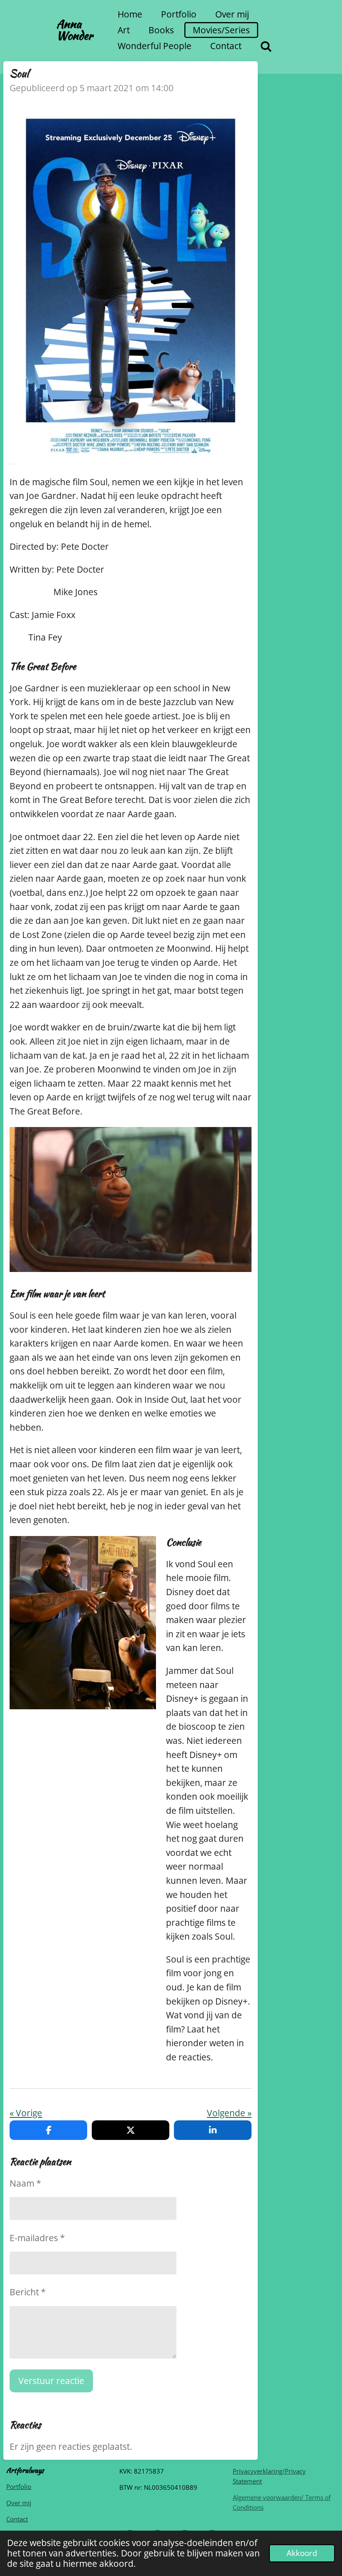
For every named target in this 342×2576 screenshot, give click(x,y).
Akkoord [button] (302, 2553)
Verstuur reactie (51, 2381)
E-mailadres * (37, 2238)
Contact (17, 2519)
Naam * (25, 2183)
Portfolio (19, 2486)
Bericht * (28, 2292)
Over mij (19, 2503)
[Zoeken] (266, 46)
